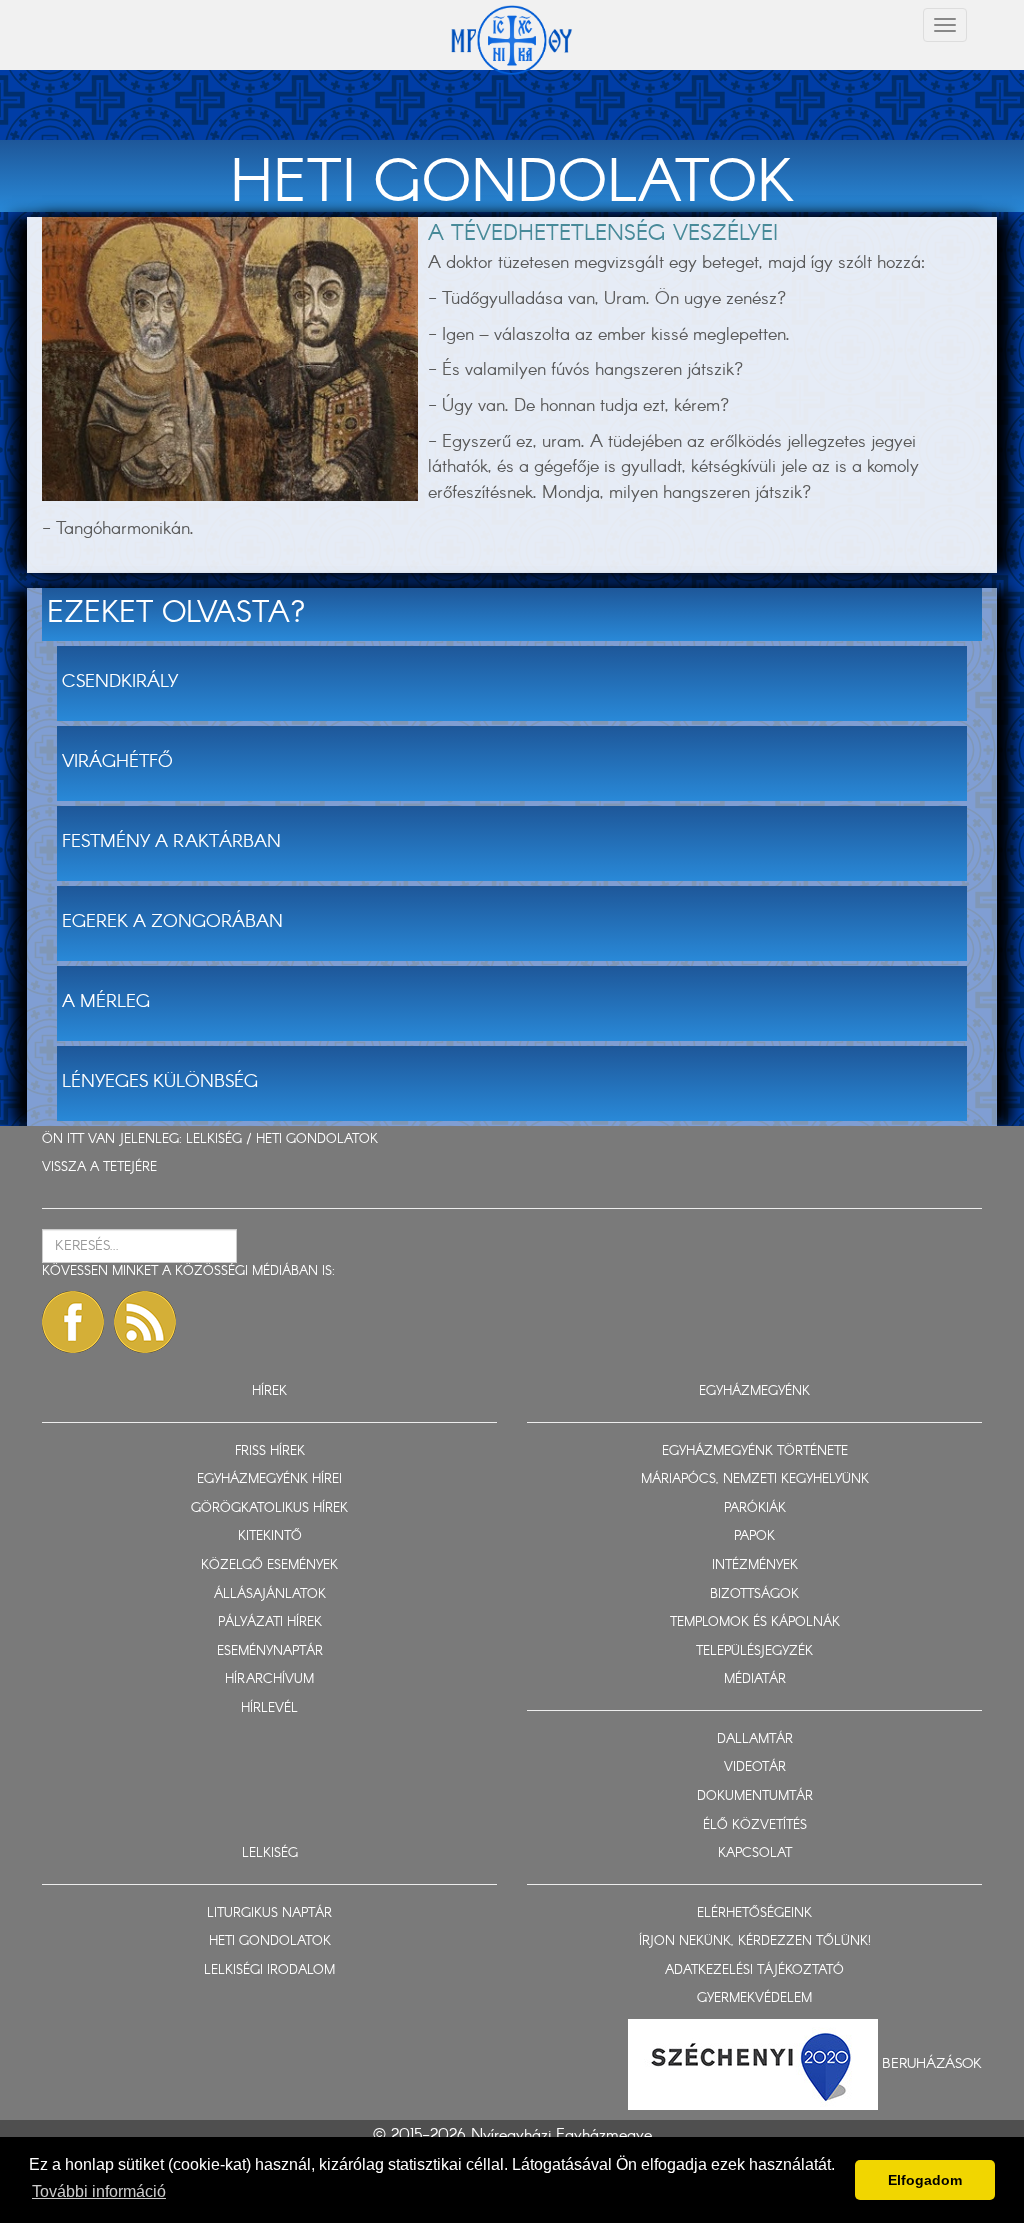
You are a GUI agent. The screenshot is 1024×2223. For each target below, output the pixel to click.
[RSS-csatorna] (145, 1322)
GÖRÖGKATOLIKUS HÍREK (269, 1508)
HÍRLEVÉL (269, 1708)
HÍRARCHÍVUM (269, 1679)
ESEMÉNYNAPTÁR (270, 1651)
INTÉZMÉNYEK (755, 1565)
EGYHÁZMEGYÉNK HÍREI (269, 1479)
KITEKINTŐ (270, 1536)
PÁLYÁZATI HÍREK (270, 1622)
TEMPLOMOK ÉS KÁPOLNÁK (755, 1622)
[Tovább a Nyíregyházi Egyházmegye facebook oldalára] (73, 1322)
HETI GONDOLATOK (317, 1139)
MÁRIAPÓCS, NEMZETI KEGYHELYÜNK (755, 1479)
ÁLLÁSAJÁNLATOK (270, 1594)
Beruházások (932, 2063)
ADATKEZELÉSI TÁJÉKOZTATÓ (754, 1970)
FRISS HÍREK (270, 1451)
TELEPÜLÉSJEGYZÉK (754, 1651)
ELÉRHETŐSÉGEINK (754, 1913)
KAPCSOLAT (755, 1853)
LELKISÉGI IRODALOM (269, 1970)
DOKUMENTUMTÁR (755, 1796)
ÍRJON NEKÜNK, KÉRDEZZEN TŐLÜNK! (755, 1941)
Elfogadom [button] (925, 2180)
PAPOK (754, 1536)
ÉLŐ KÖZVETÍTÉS (755, 1825)
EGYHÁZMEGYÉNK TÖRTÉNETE (755, 1451)
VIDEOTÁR (755, 1767)
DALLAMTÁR (755, 1739)
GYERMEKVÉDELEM (754, 1998)
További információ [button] (99, 2191)
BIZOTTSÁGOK (754, 1594)
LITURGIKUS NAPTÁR (269, 1913)
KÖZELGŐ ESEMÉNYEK (269, 1565)
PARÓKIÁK (755, 1508)
